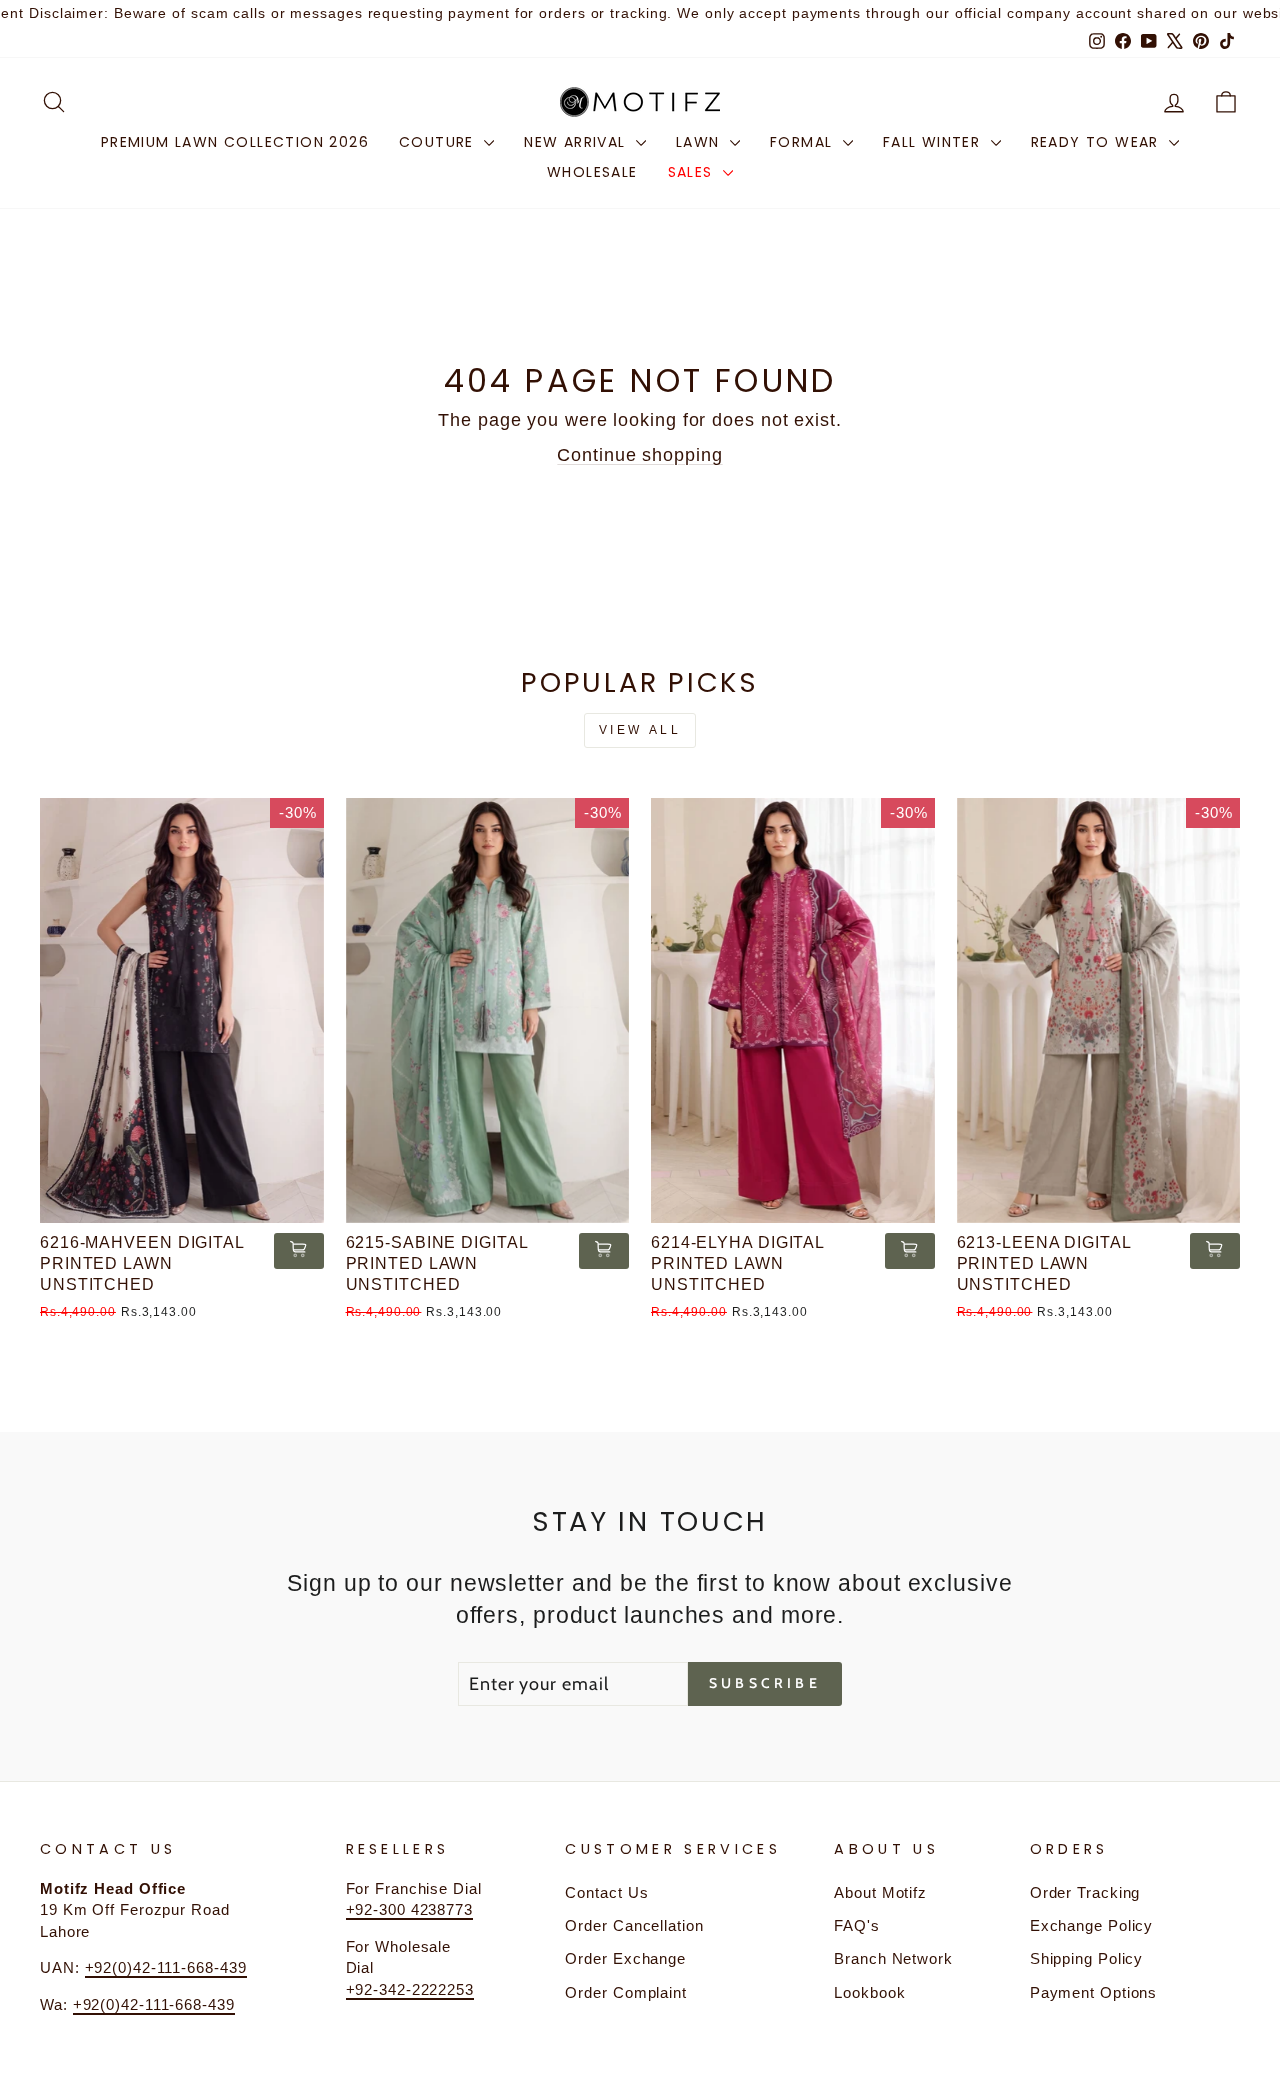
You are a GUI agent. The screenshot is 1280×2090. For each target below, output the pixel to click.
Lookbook (869, 1992)
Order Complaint (626, 1992)
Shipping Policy (1087, 1958)
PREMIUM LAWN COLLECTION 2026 (235, 142)
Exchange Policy (1092, 1925)
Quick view (182, 1199)
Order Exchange (625, 1958)
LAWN (700, 142)
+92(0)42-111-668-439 (166, 1967)
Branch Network (893, 1958)
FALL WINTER (934, 142)
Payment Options (1094, 1992)
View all (640, 730)
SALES (693, 172)
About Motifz (880, 1892)
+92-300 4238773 (410, 1909)
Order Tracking (1085, 1892)
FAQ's (857, 1925)
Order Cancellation (634, 1925)
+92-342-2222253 (410, 1989)
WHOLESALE (592, 172)
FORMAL (804, 142)
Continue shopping (639, 455)
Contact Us (606, 1892)
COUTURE (439, 142)
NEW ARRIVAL (577, 142)
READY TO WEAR (1098, 142)
